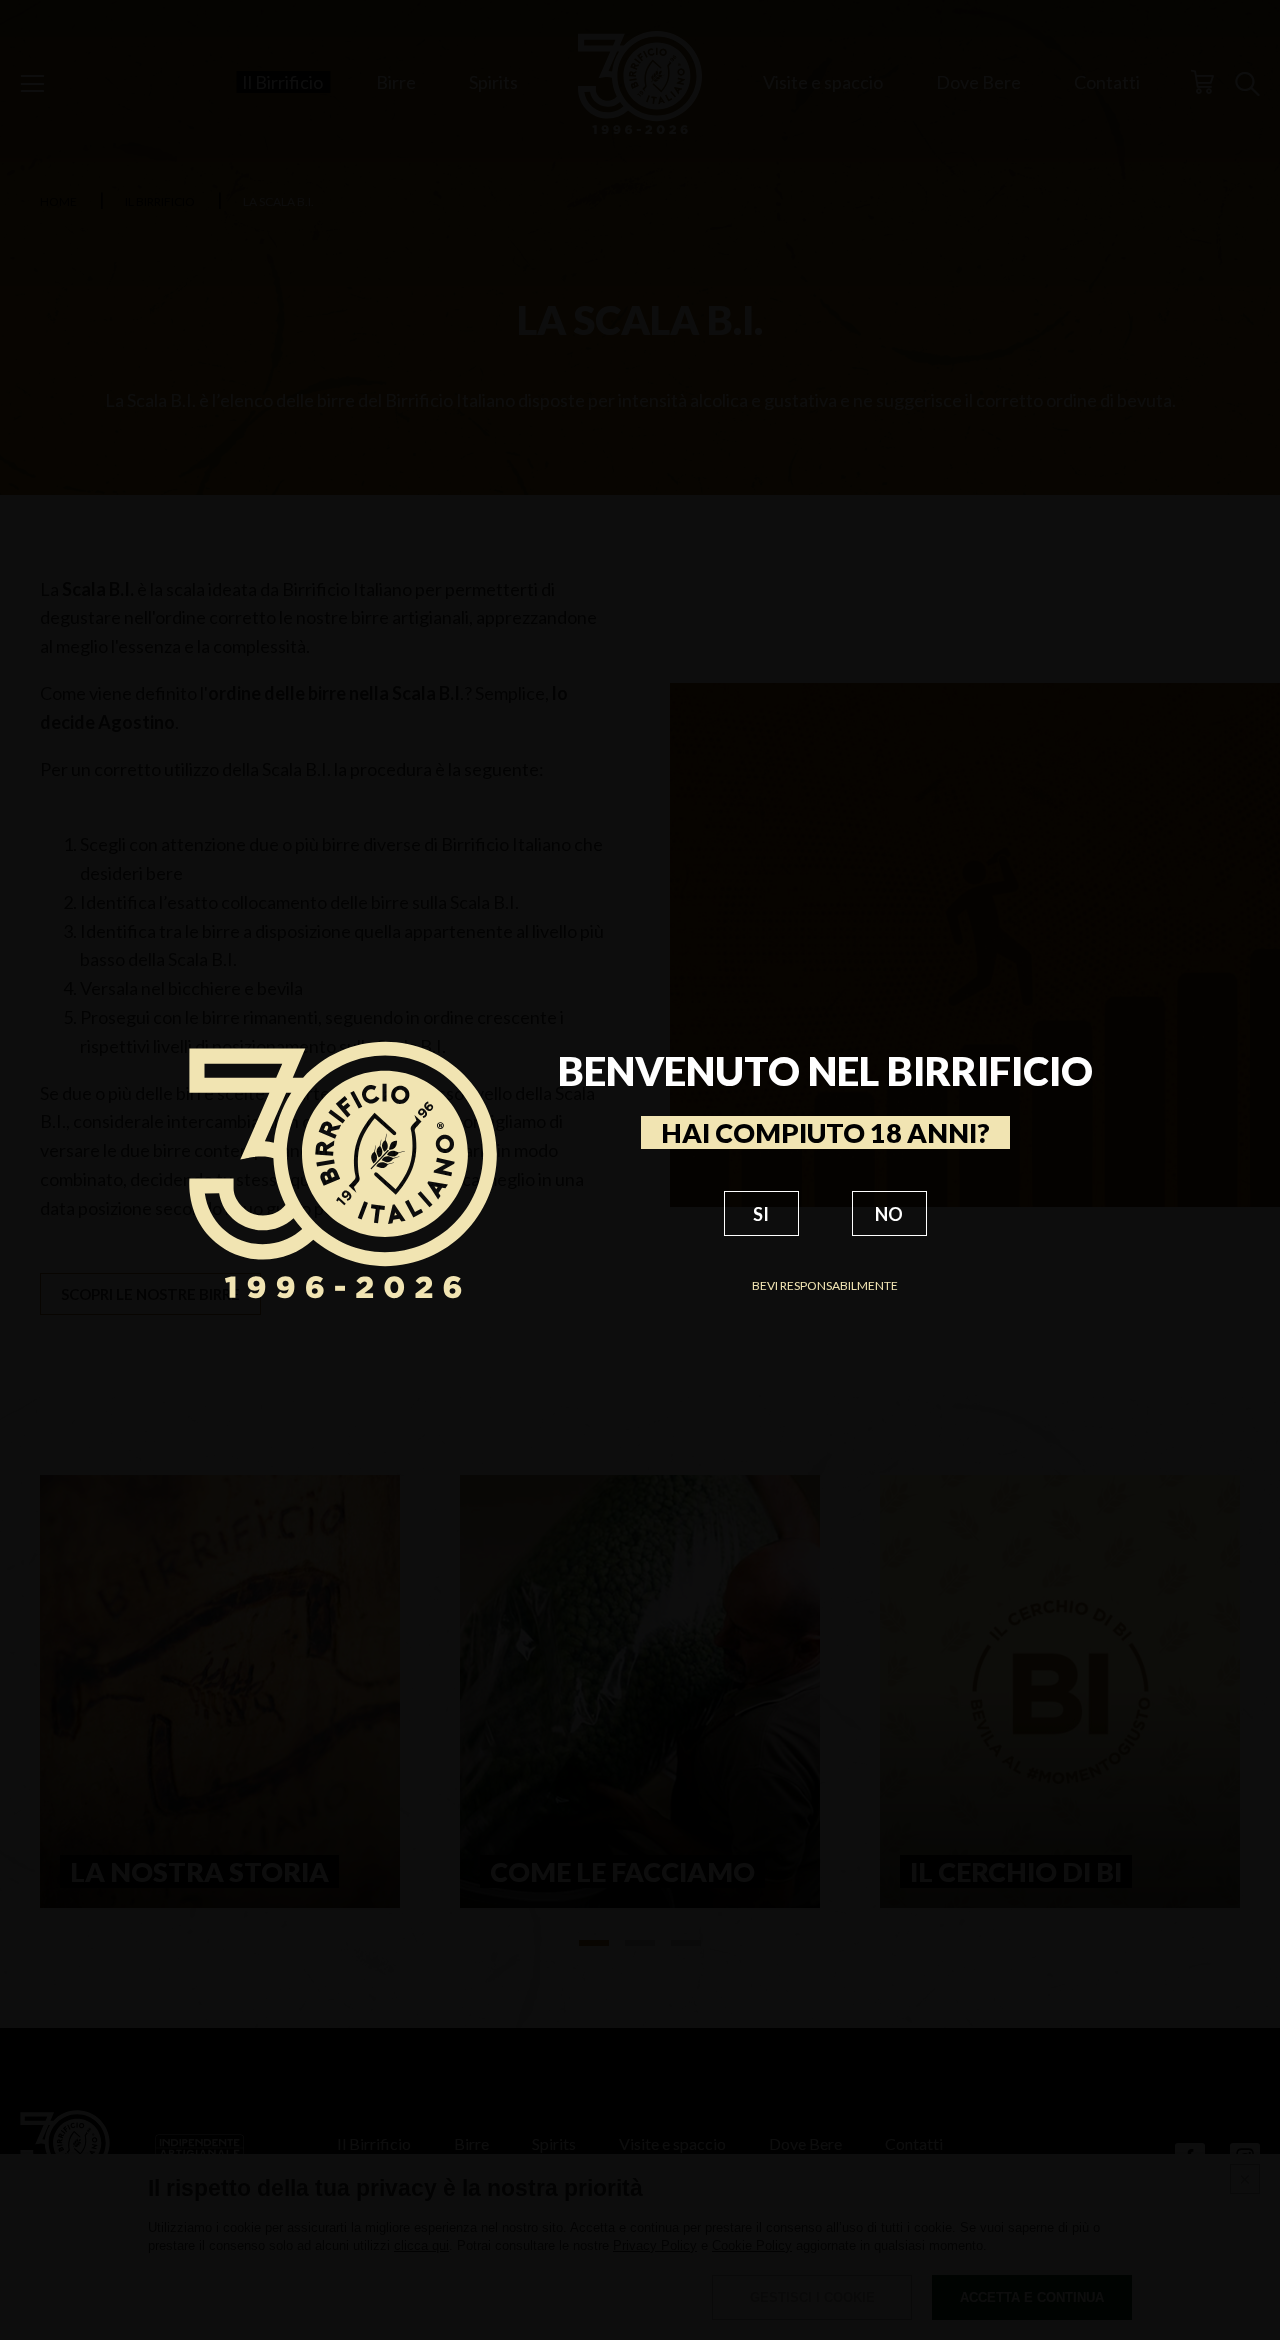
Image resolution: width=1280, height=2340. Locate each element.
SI (761, 1214)
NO (889, 1214)
